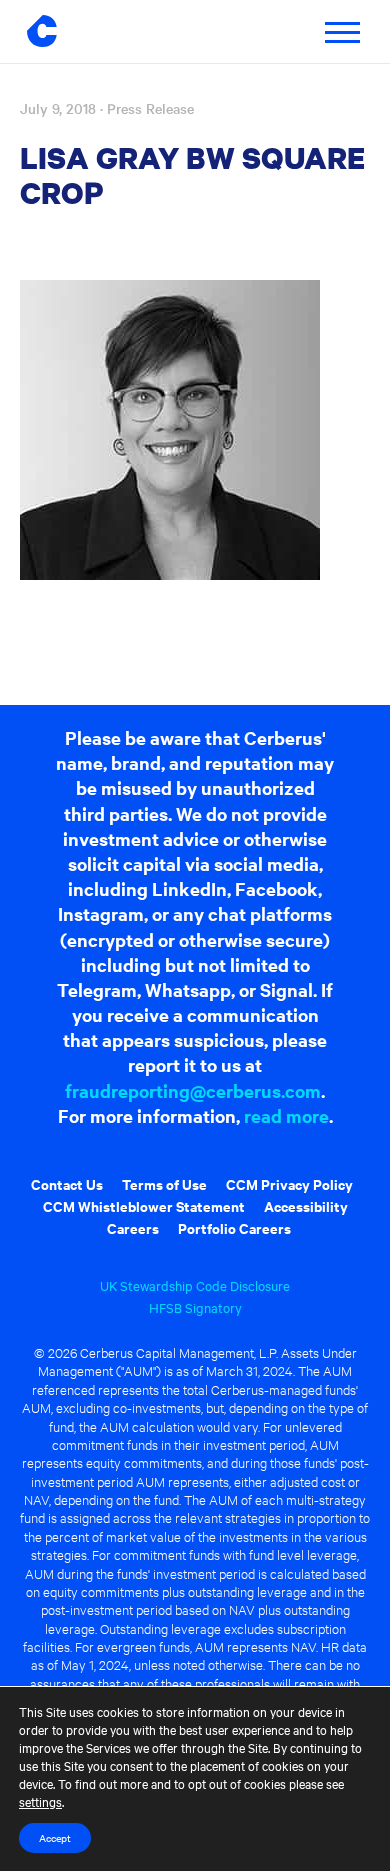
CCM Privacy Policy (289, 1183)
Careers (133, 1227)
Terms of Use (164, 1183)
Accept (55, 1837)
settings (40, 1801)
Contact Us (67, 1183)
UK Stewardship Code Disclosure (195, 1285)
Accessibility (306, 1205)
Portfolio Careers (234, 1227)
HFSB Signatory (195, 1307)
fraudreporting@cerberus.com (193, 1090)
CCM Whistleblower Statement (144, 1205)
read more (286, 1115)
